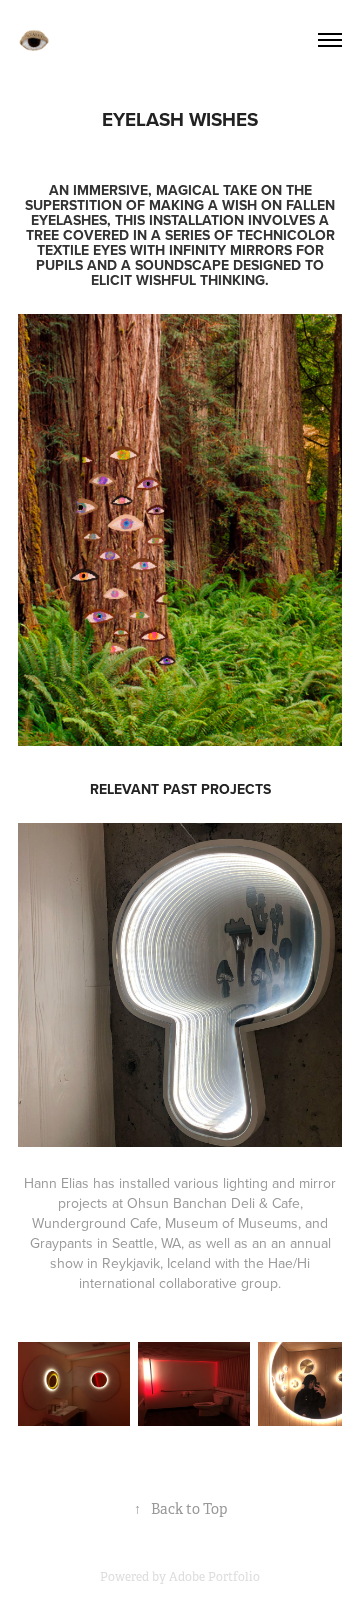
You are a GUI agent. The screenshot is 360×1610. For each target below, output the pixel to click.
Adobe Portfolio (214, 1577)
